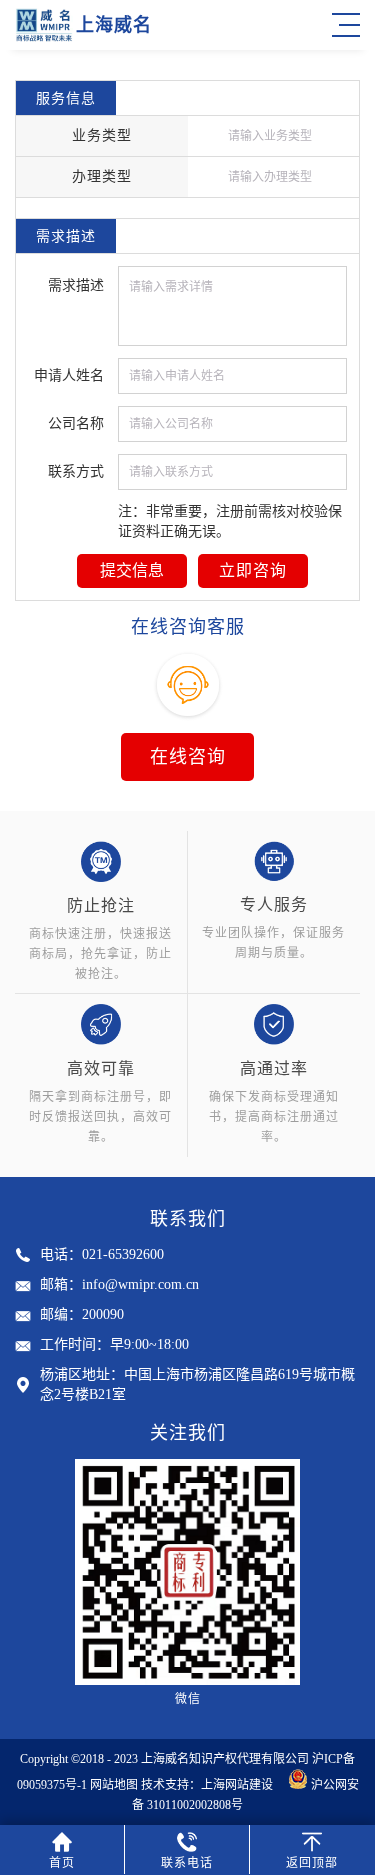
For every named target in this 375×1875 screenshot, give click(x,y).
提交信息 (132, 570)
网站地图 (114, 1785)
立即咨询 (253, 570)
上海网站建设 (243, 1785)
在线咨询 (188, 757)
